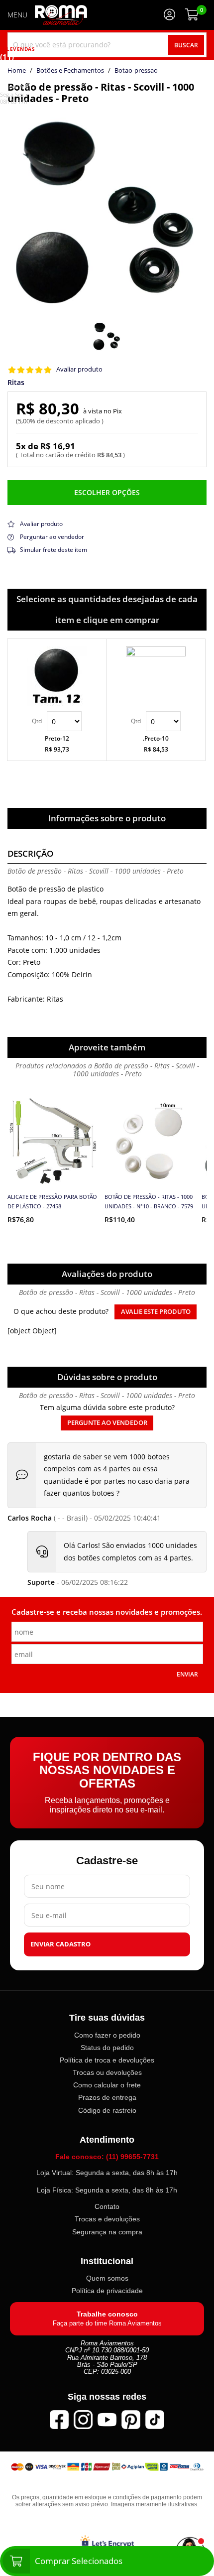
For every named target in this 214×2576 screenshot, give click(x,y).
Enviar (187, 1674)
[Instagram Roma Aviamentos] (83, 2419)
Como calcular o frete (107, 2085)
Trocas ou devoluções (107, 2072)
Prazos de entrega (107, 2097)
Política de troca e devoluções (107, 2060)
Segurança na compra (107, 2231)
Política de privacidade (107, 2291)
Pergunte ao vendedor (107, 1423)
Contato (107, 2206)
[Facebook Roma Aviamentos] (59, 2419)
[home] (61, 15)
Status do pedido (107, 2048)
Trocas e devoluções (107, 2219)
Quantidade (57, 721)
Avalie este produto (156, 1312)
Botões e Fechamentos (70, 71)
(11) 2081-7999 (14, 71)
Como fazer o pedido (107, 2035)
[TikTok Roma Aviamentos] (155, 2419)
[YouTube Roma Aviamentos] (107, 2419)
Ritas (16, 383)
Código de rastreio (107, 2110)
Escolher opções (107, 492)
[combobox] (107, 45)
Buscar (186, 45)
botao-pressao (136, 71)
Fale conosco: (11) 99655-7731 (107, 2157)
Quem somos (107, 2278)
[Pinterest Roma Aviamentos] (131, 2419)
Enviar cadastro (60, 1944)
